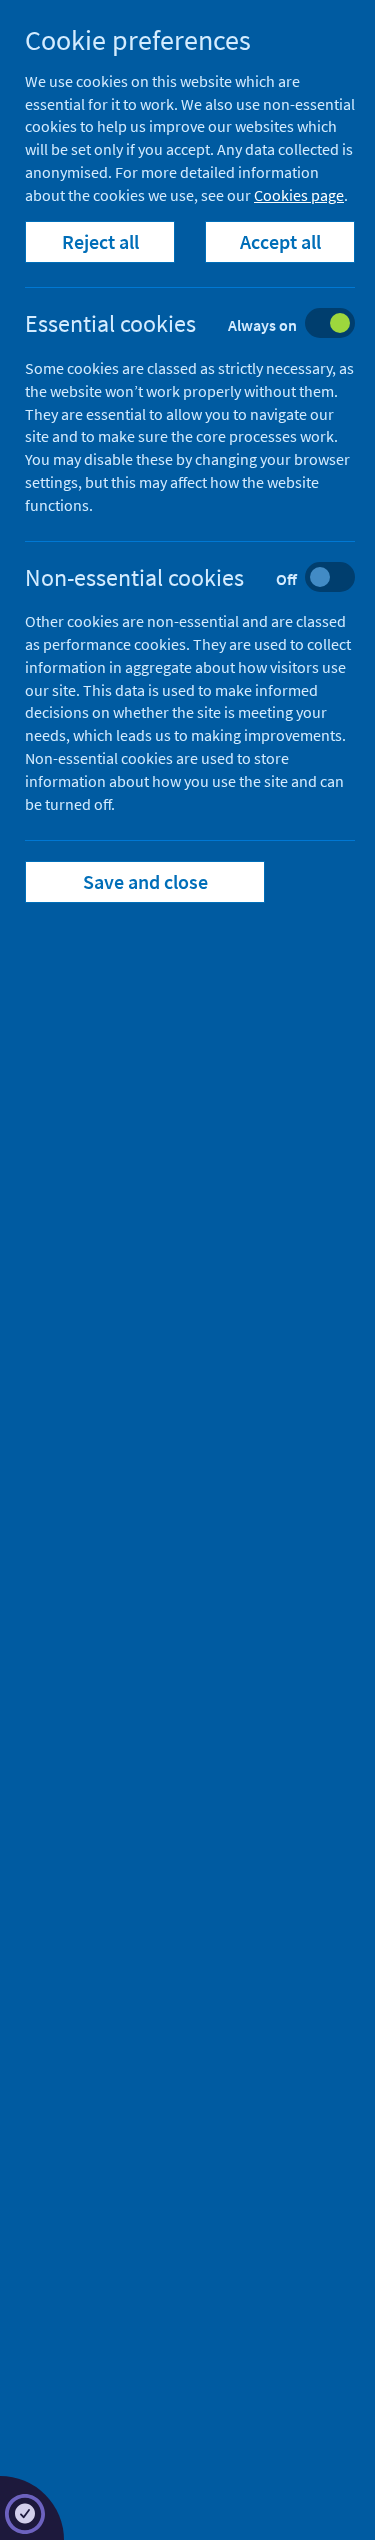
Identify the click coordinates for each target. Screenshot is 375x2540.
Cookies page (299, 195)
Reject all (100, 241)
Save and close (145, 881)
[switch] (205, 325)
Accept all (280, 241)
